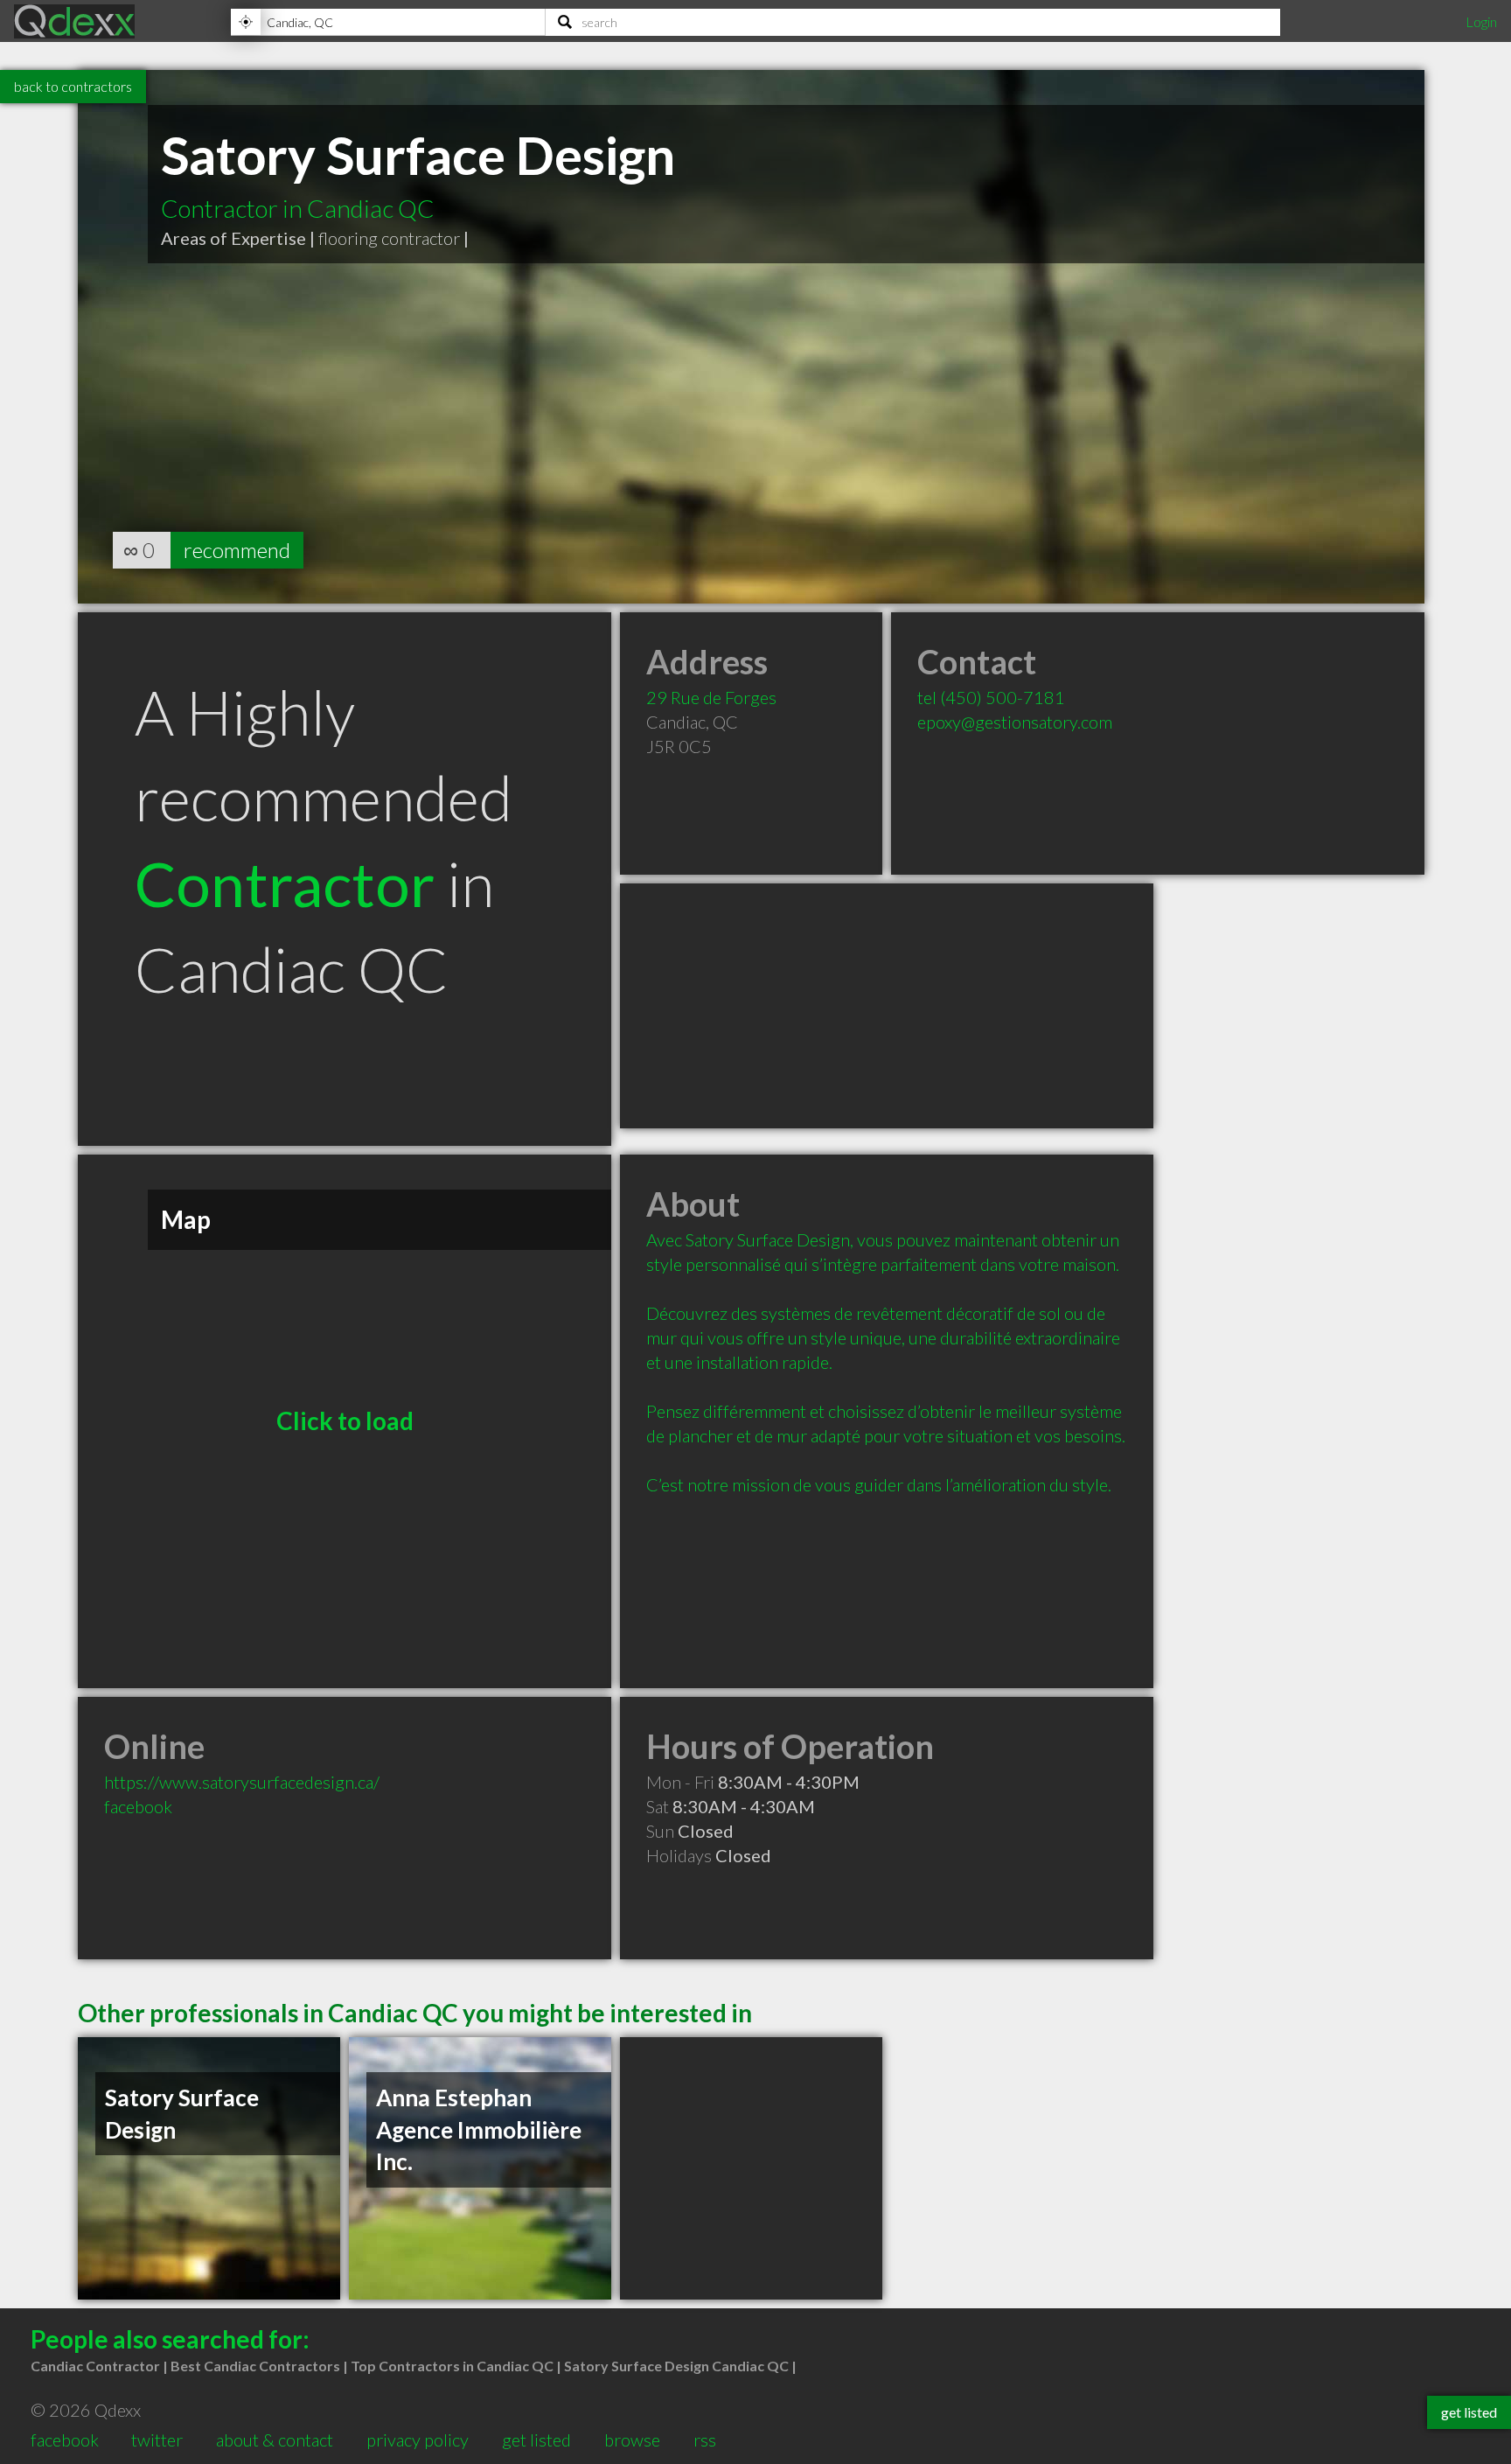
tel (991, 697)
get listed (536, 2440)
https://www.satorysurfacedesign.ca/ (242, 1782)
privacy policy (418, 2440)
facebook (138, 1806)
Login (1481, 21)
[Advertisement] (887, 1006)
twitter (157, 2440)
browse (632, 2440)
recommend (237, 550)
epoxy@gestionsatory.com (1015, 722)
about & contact (275, 2440)
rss (705, 2440)
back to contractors (73, 86)
